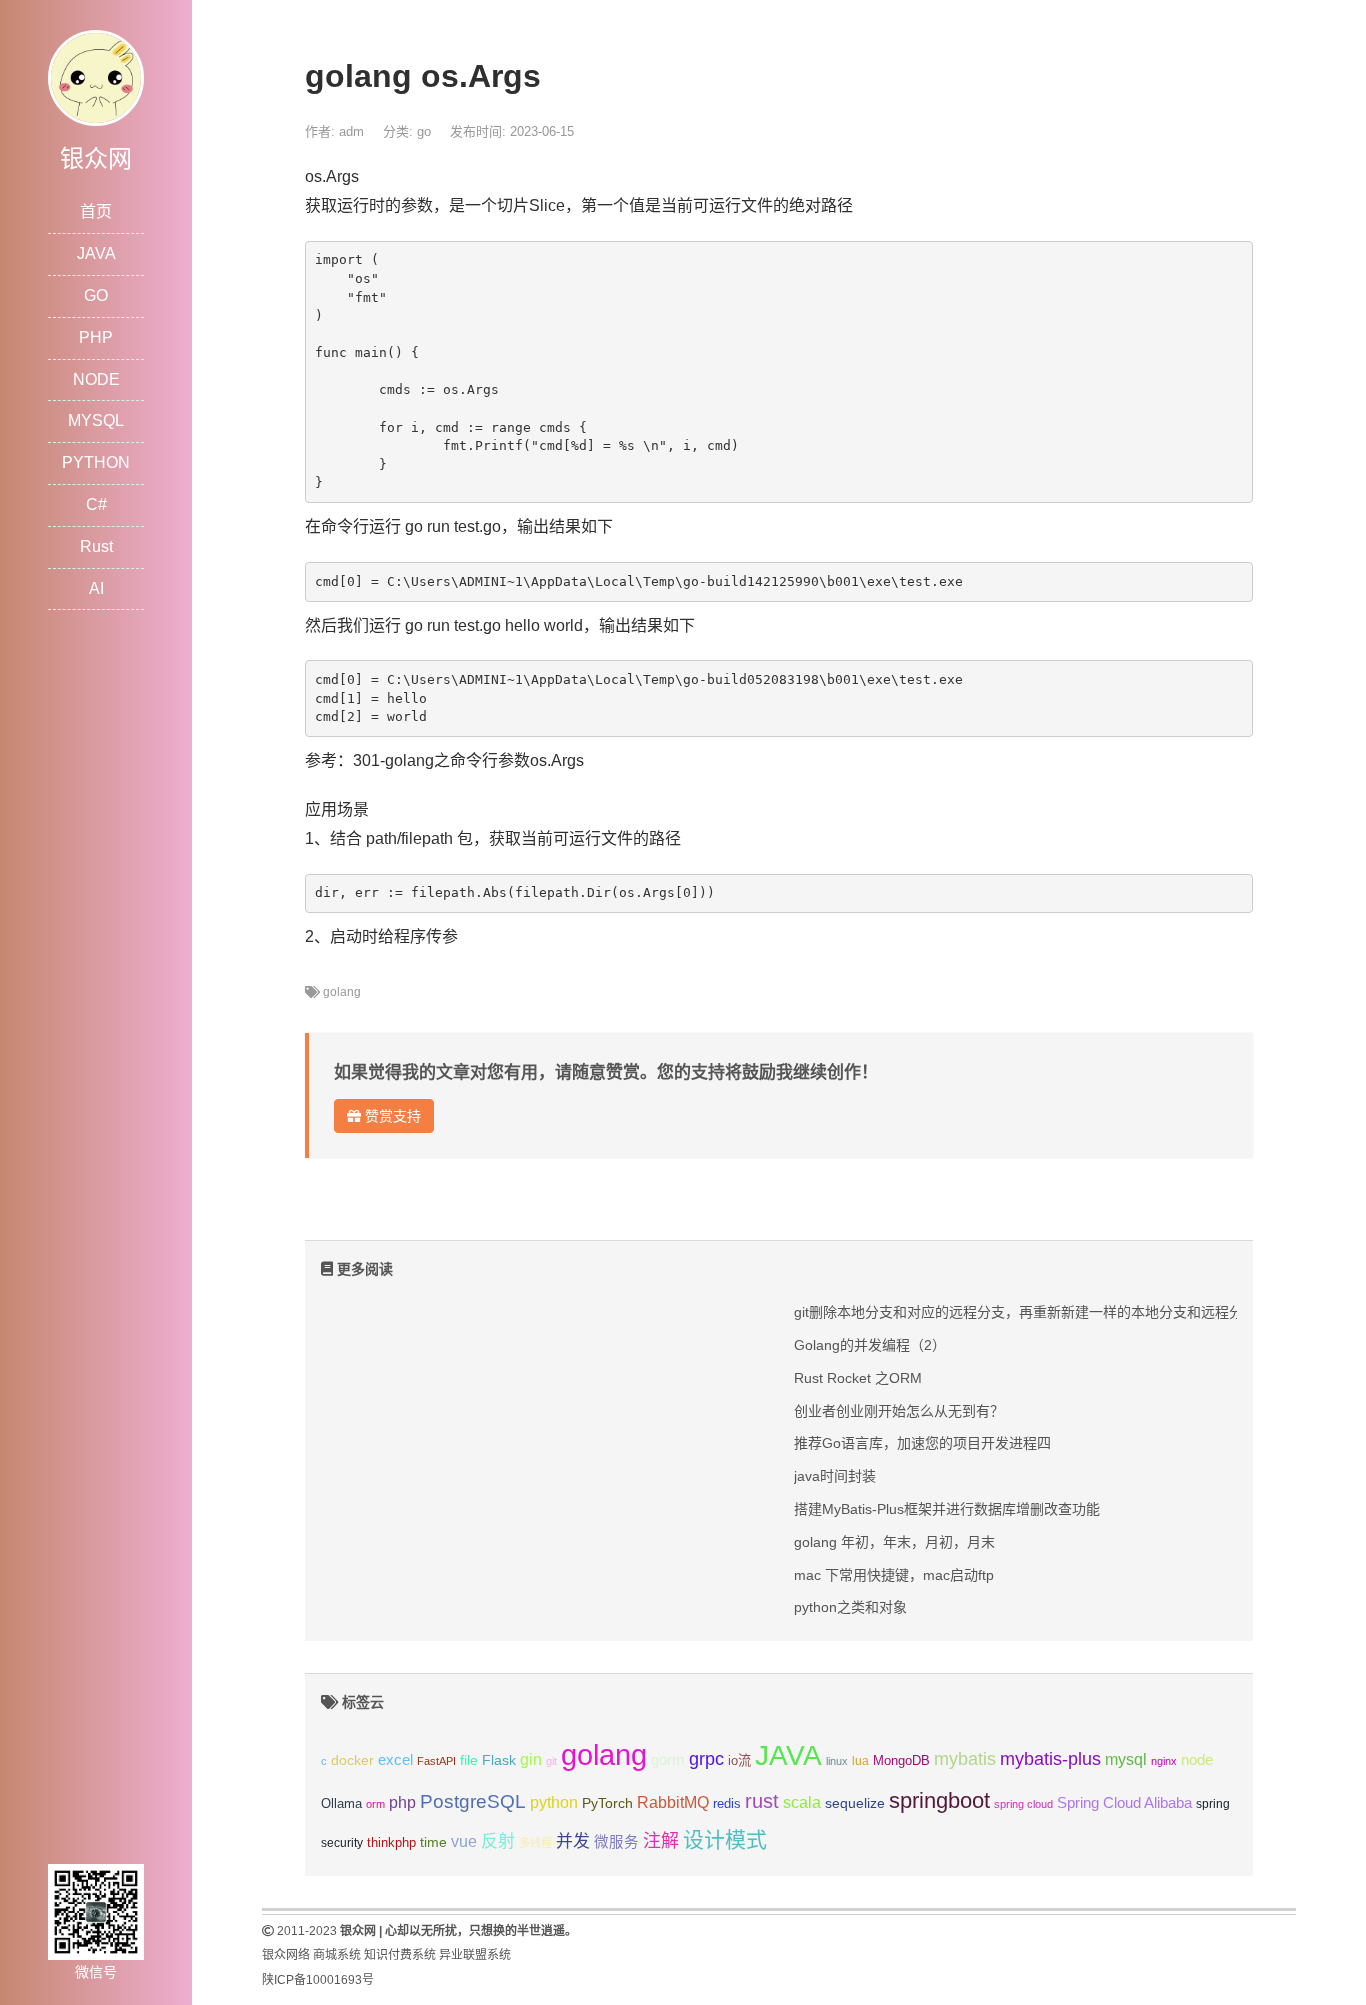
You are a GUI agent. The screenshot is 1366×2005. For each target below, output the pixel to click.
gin (531, 1759)
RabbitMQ (673, 1802)
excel (395, 1760)
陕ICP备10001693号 (318, 1980)
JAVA (96, 253)
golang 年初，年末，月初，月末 (894, 1542)
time (433, 1842)
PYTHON (96, 462)
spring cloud (1023, 1804)
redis (727, 1804)
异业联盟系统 (475, 1955)
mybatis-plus (1050, 1759)
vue (464, 1841)
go (424, 131)
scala (802, 1802)
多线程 (535, 1843)
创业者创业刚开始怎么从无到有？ (899, 1411)
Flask (499, 1760)
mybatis (965, 1759)
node (1197, 1760)
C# (96, 504)
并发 (573, 1841)
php (402, 1802)
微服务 (616, 1842)
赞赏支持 (391, 1116)
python (554, 1802)
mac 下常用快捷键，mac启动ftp (894, 1575)
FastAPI (436, 1761)
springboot (939, 1800)
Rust (96, 546)
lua (860, 1761)
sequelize (855, 1803)
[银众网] (96, 76)
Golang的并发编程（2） (870, 1345)
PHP (96, 337)
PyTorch (607, 1803)
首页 (96, 211)
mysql (1126, 1759)
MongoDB (901, 1760)
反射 (498, 1841)
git (551, 1761)
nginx (1164, 1761)
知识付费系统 (400, 1955)
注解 (661, 1841)
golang (342, 992)
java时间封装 (835, 1476)
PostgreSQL (473, 1801)
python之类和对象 (850, 1607)
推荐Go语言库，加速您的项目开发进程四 (922, 1443)
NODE (96, 379)
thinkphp (391, 1843)
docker (352, 1760)
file (469, 1760)
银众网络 (286, 1955)
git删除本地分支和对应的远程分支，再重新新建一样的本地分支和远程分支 (1025, 1312)
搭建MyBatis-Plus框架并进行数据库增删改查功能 (947, 1509)
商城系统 (337, 1955)
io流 (739, 1760)
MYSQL (96, 420)
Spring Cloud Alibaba (1124, 1803)
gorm (668, 1760)
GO (96, 295)
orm (375, 1804)
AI (96, 588)
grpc (706, 1759)
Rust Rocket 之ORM (858, 1378)
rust (762, 1801)
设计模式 (725, 1839)
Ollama (341, 1804)
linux (837, 1761)
